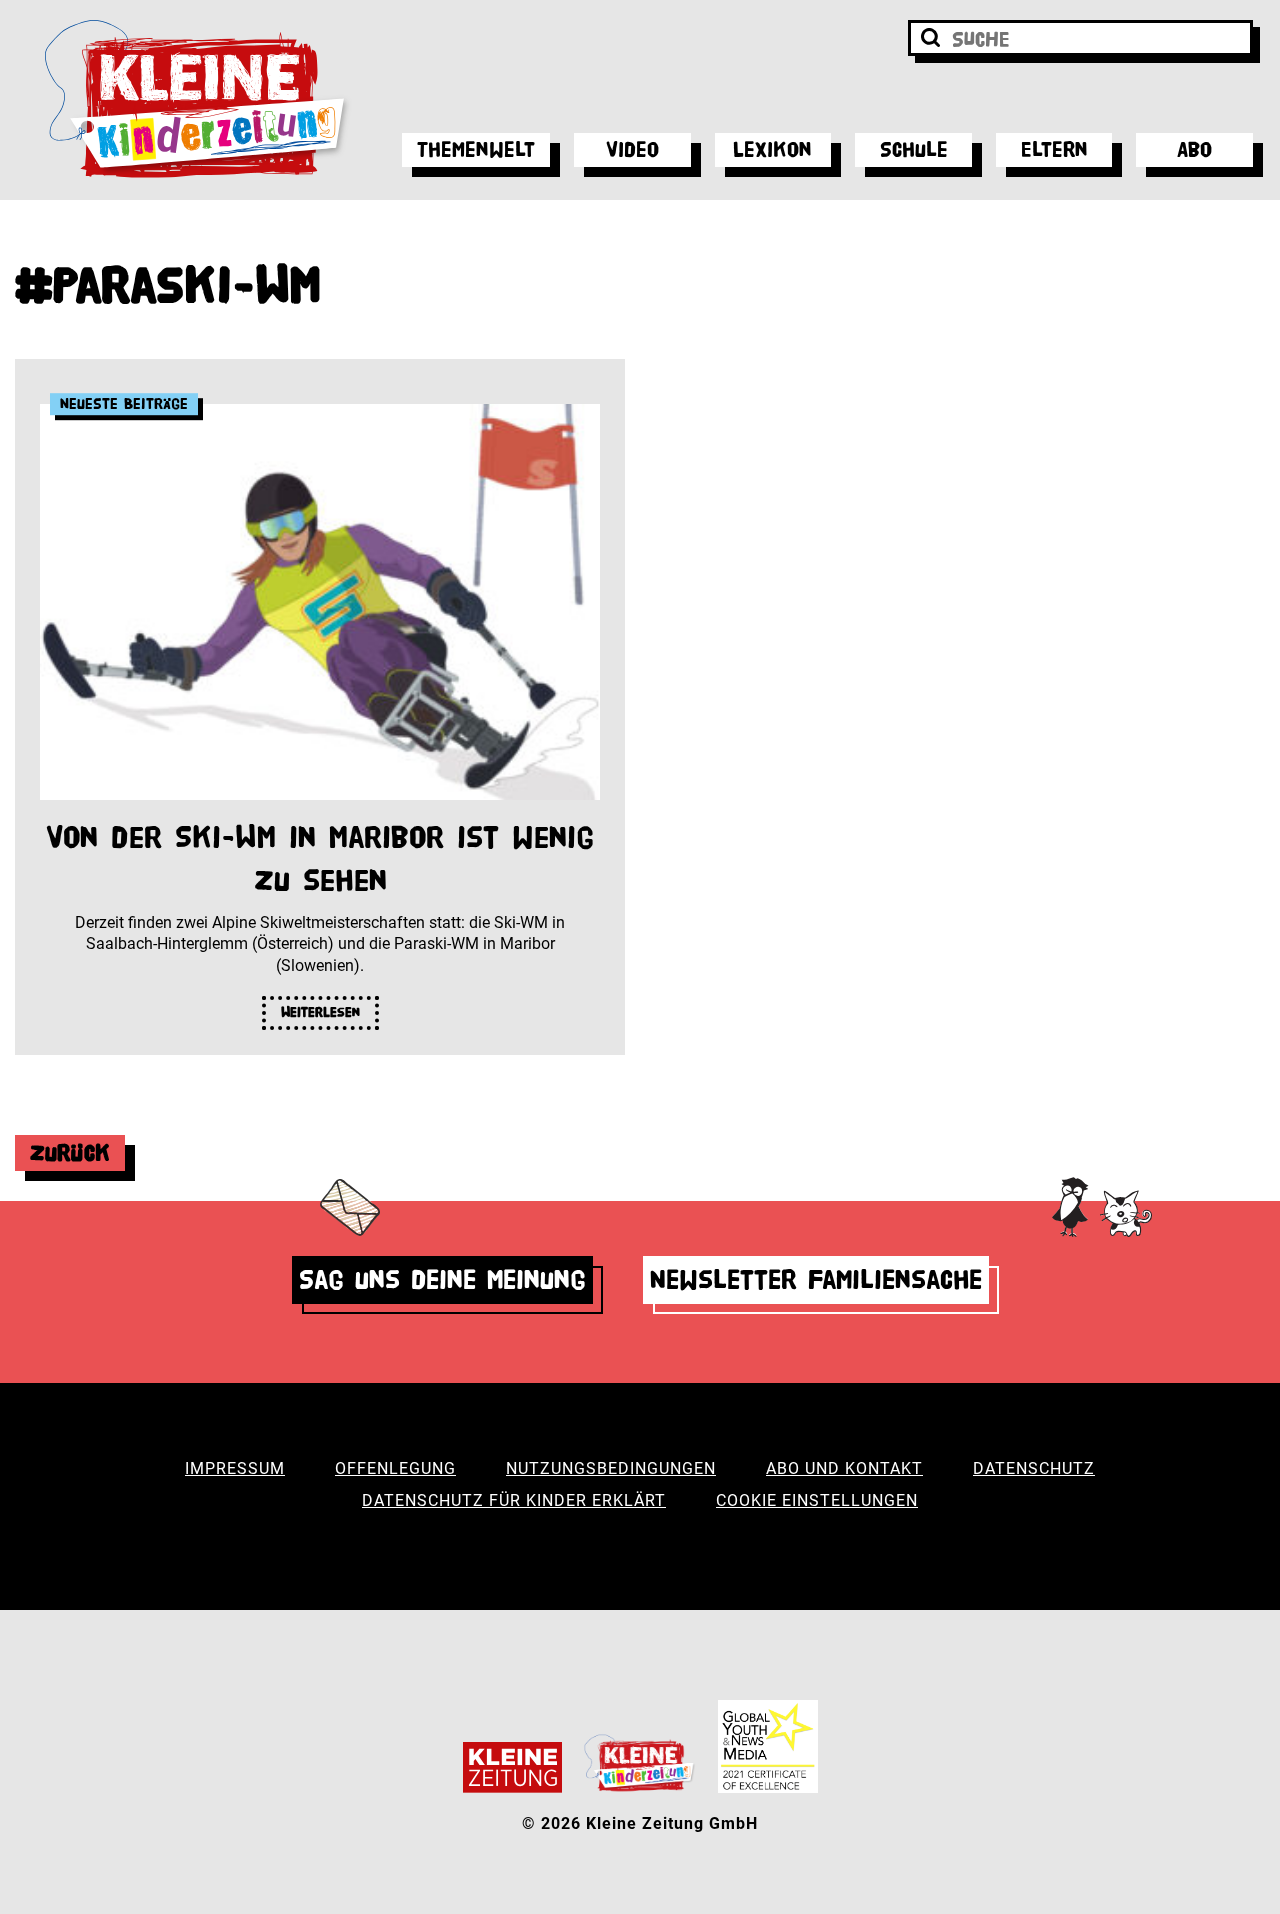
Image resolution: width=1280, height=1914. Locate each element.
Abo (1194, 149)
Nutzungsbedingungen (611, 1468)
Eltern (1054, 149)
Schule (914, 149)
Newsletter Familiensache (816, 1279)
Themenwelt (476, 149)
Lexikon (772, 149)
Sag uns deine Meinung (442, 1279)
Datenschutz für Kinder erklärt (514, 1500)
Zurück (70, 1152)
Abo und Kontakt (844, 1468)
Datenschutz (1034, 1468)
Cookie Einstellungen (817, 1500)
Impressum (235, 1468)
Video (632, 149)
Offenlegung (395, 1468)
